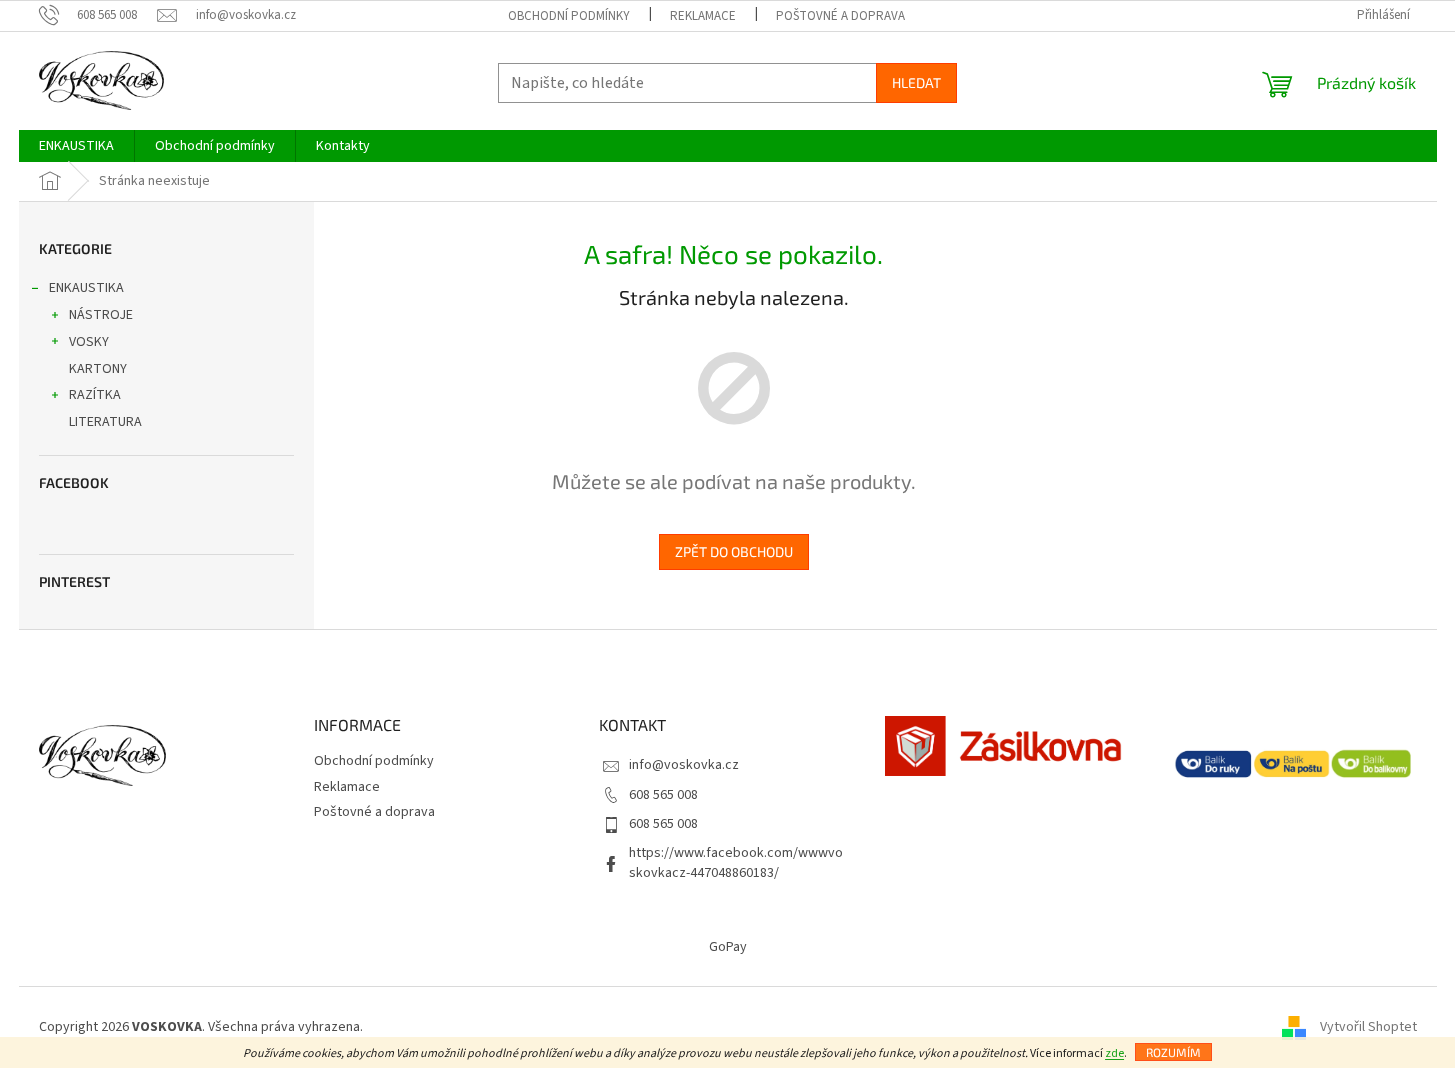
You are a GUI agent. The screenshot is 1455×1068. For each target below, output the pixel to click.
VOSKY (89, 342)
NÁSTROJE (101, 315)
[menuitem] (76, 146)
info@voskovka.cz (684, 765)
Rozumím (1173, 1052)
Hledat (916, 82)
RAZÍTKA (95, 395)
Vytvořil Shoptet (1368, 1027)
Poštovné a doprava (840, 16)
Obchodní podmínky (569, 16)
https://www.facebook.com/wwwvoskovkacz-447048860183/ (736, 862)
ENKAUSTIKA (86, 288)
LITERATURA (105, 422)
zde (1114, 1053)
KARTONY (98, 369)
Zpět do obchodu (734, 551)
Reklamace (703, 16)
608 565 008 (663, 795)
